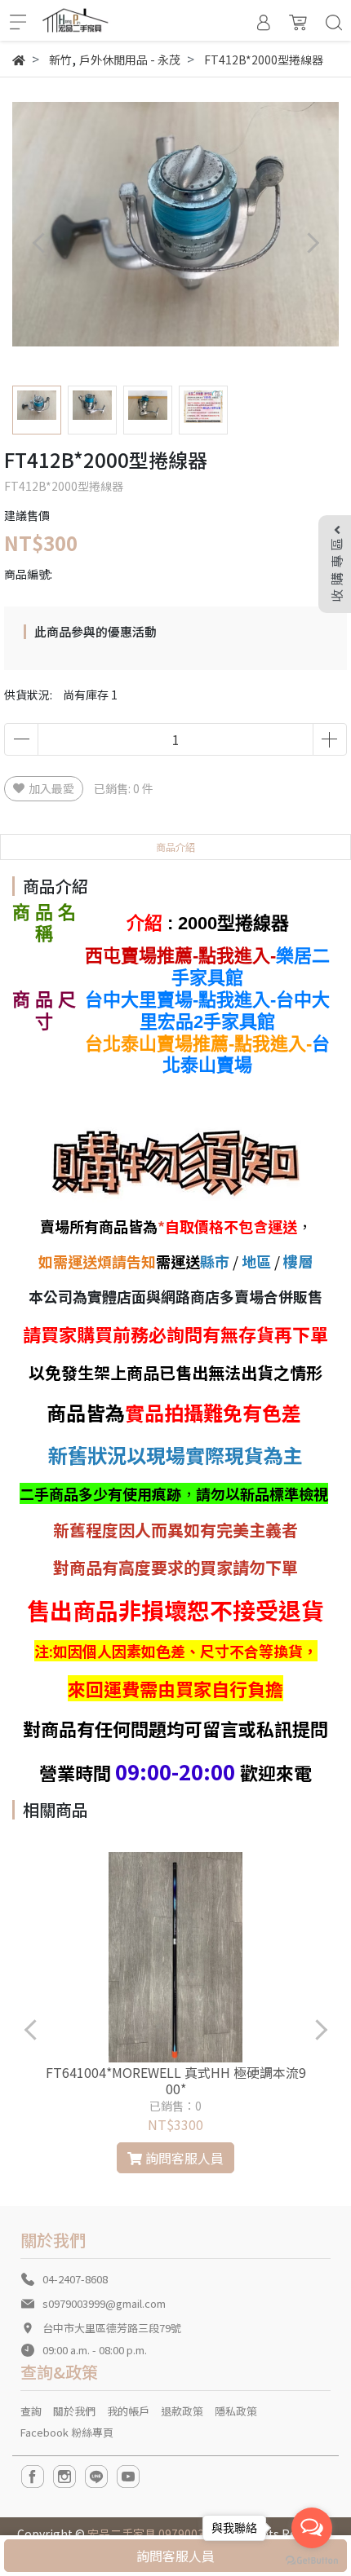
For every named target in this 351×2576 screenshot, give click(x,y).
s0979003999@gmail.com (104, 2303)
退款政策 (182, 2411)
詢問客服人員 (175, 2556)
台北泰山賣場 (246, 1055)
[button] (312, 243)
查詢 (31, 2411)
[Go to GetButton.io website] (312, 2559)
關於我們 (74, 2411)
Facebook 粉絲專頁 (67, 2432)
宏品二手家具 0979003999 (156, 2534)
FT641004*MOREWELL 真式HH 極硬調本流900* (176, 2080)
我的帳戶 (128, 2411)
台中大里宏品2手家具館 (235, 1011)
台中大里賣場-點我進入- (180, 1000)
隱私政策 (236, 2411)
